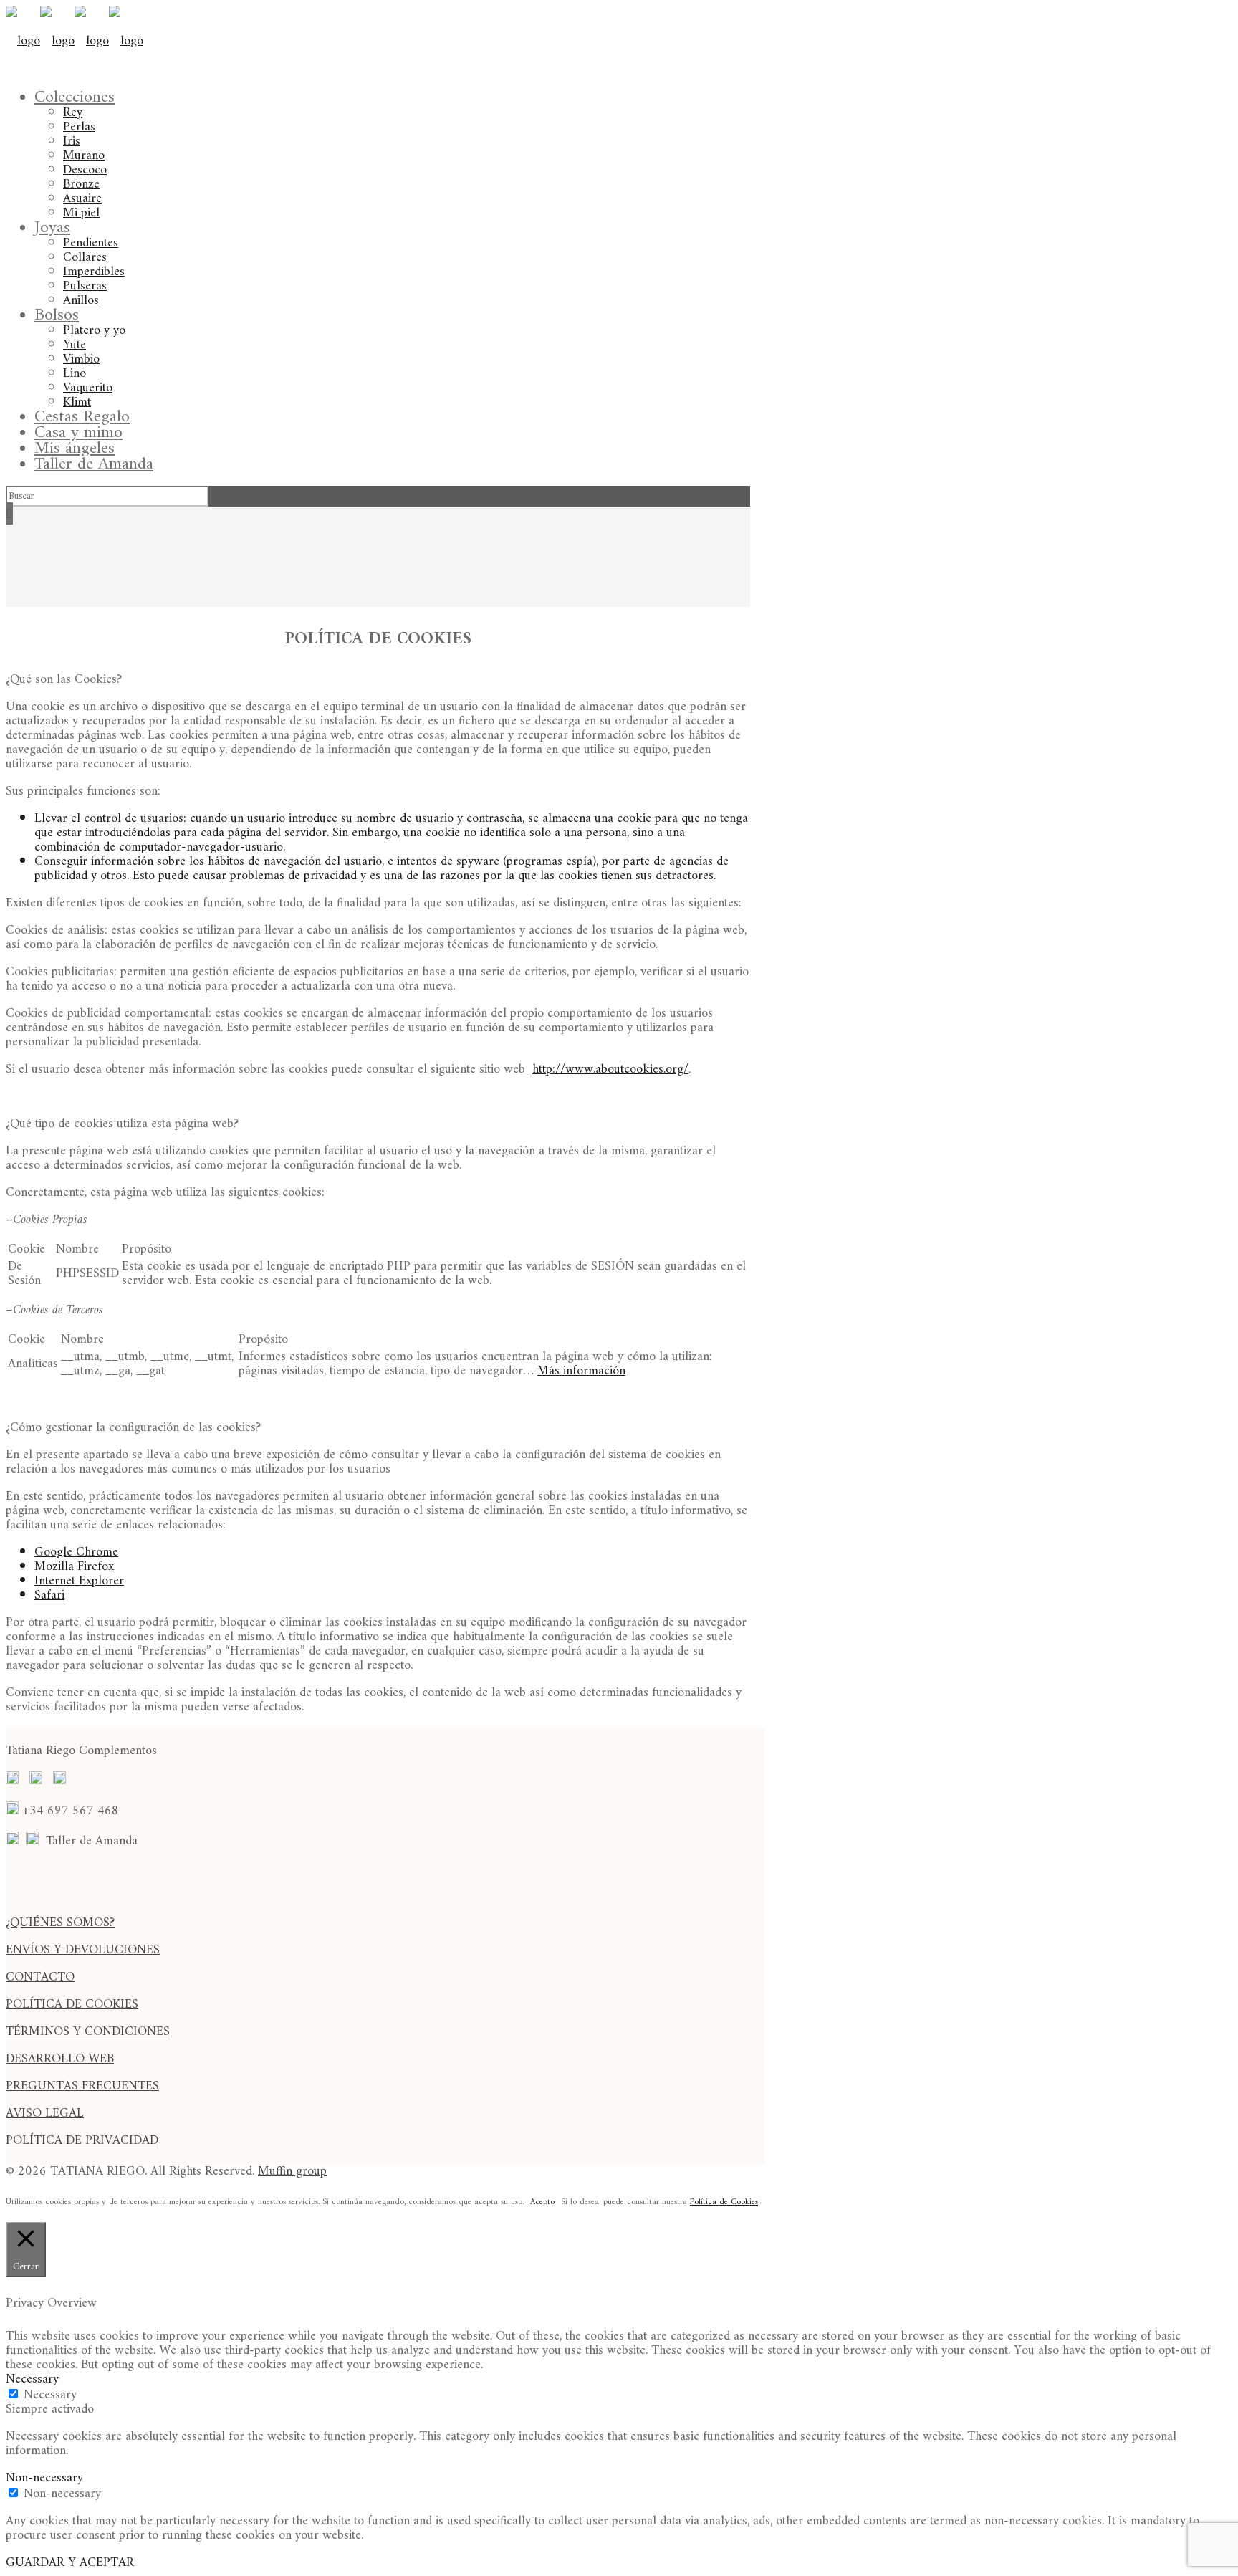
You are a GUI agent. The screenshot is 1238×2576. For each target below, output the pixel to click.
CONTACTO (40, 1977)
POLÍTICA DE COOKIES (72, 2005)
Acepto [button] (542, 2203)
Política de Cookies (724, 2202)
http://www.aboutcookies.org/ (610, 1069)
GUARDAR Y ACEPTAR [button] (70, 2563)
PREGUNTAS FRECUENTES (82, 2086)
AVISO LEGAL (45, 2113)
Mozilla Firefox (74, 1567)
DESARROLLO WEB (60, 2059)
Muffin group (292, 2172)
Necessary (50, 2395)
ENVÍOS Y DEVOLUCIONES (83, 1950)
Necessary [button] (32, 2379)
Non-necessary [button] (44, 2478)
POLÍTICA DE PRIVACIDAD (82, 2141)
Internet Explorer (79, 1581)
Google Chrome (76, 1552)
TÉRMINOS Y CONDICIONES (88, 2032)
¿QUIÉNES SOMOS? (60, 1923)
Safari (49, 1595)
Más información (581, 1371)
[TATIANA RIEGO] (75, 41)
